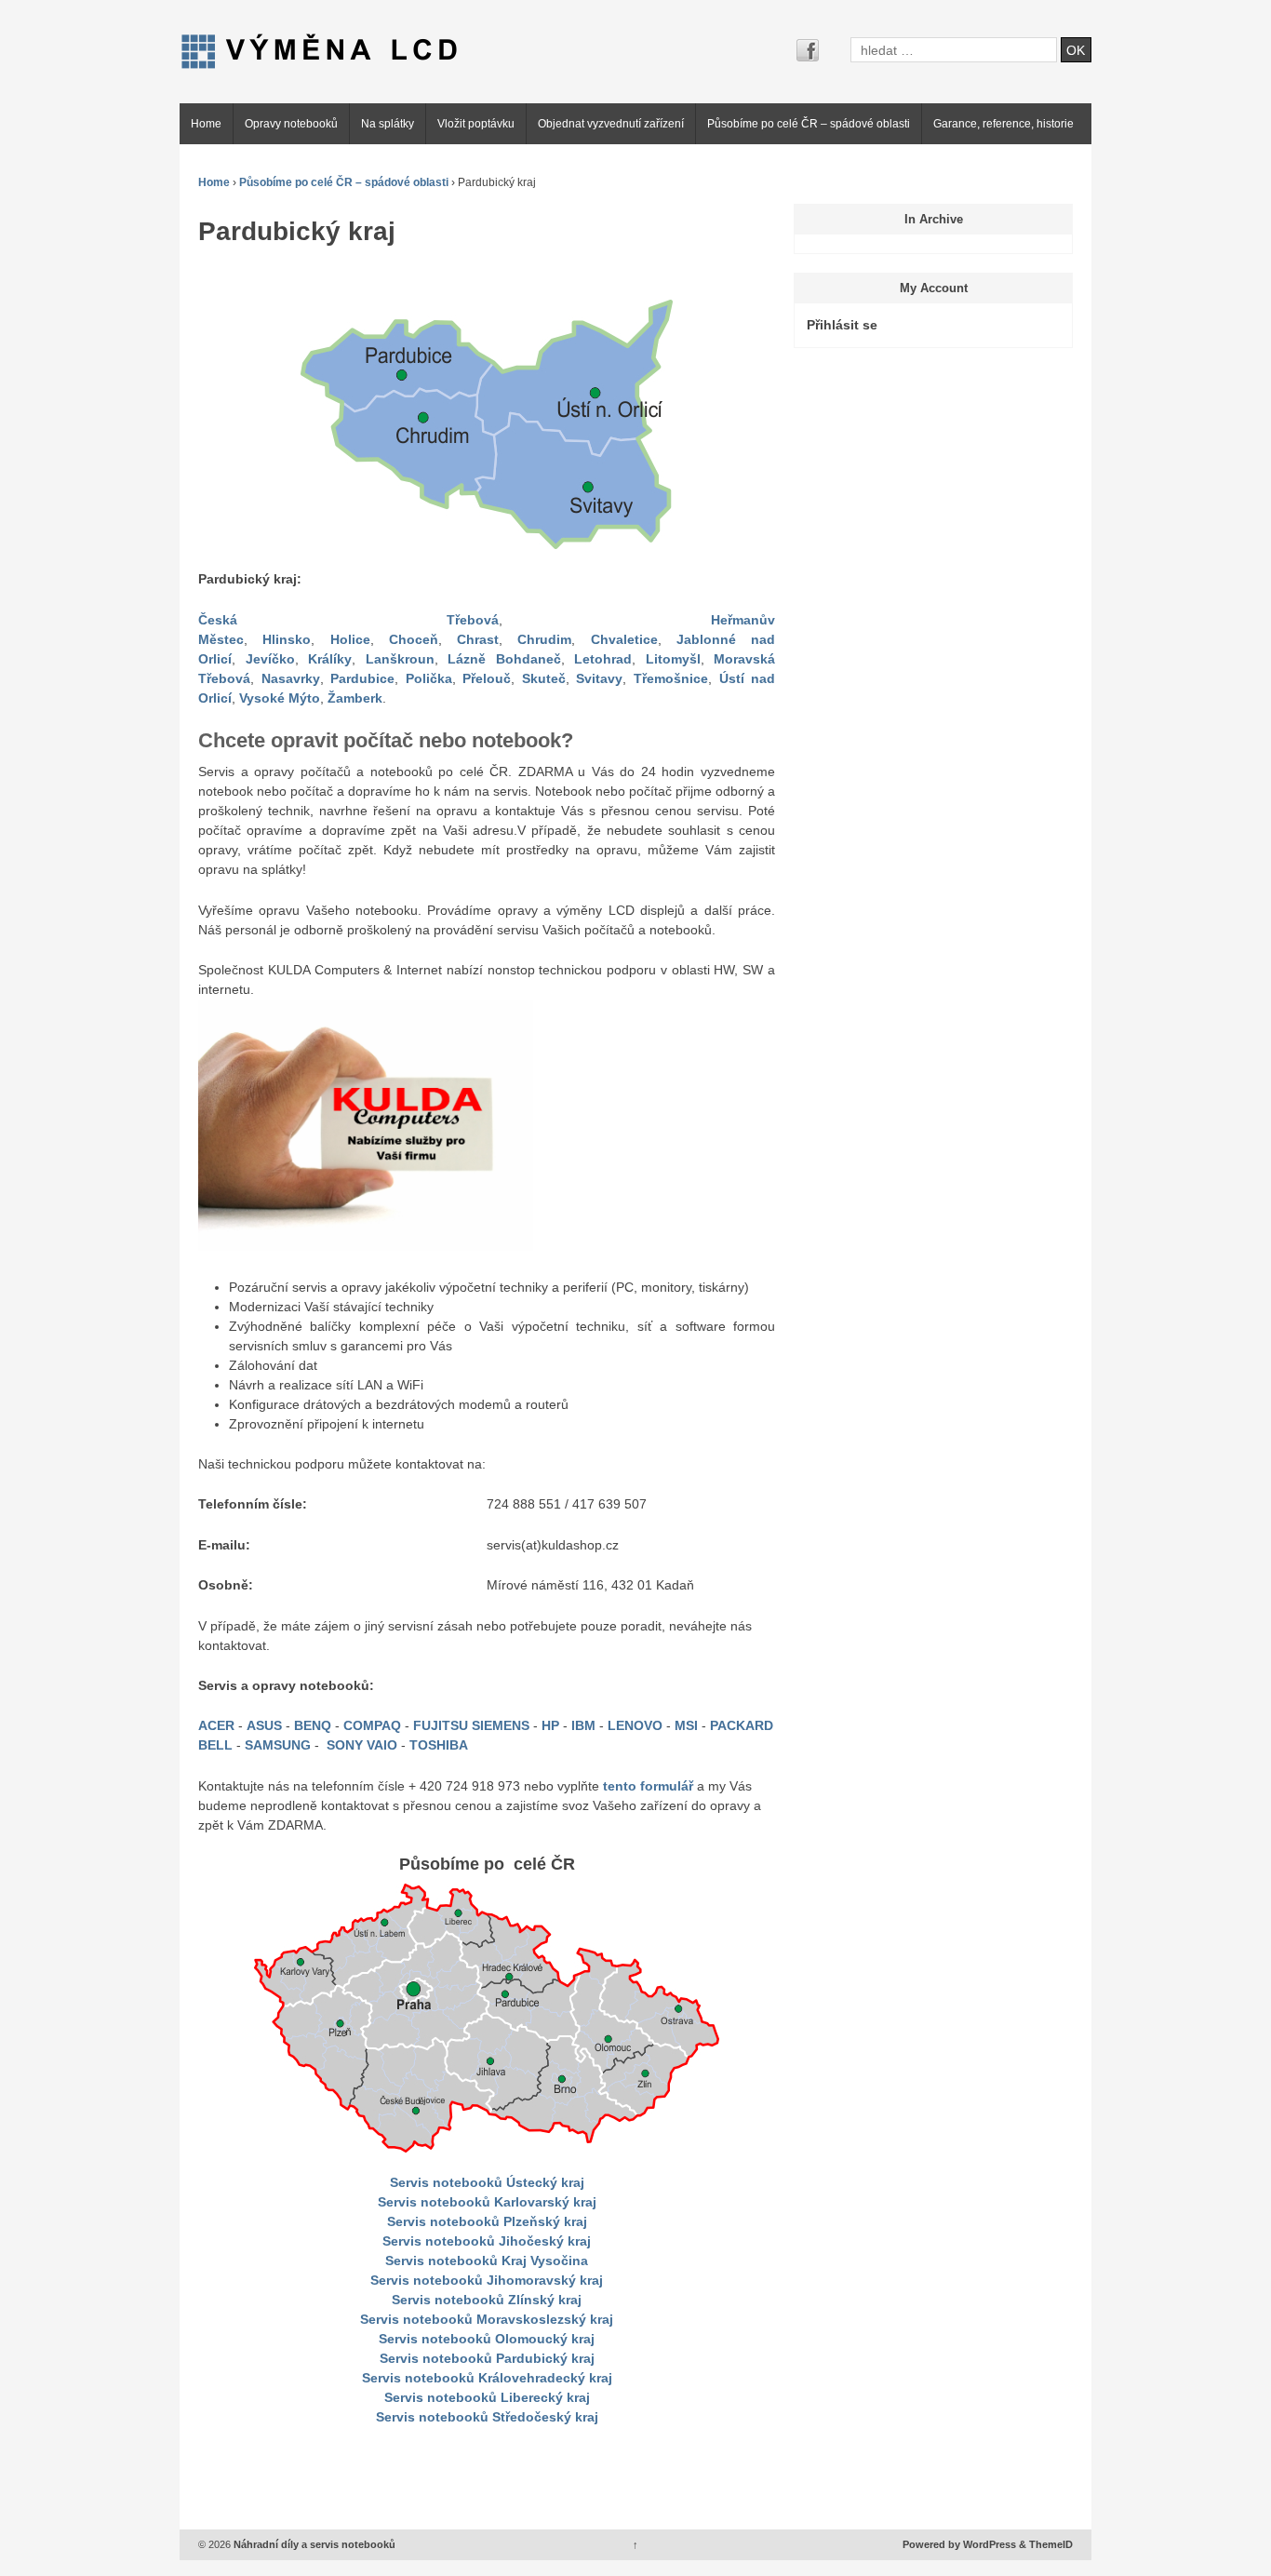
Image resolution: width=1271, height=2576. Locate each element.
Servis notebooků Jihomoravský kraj (487, 2280)
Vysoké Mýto (280, 698)
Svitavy (599, 678)
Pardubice (362, 678)
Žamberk (355, 698)
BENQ (314, 1725)
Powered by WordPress (959, 2544)
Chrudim (544, 639)
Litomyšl (673, 659)
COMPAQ (374, 1725)
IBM (585, 1725)
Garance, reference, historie (1003, 124)
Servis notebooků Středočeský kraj (487, 2417)
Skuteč (544, 678)
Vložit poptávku (476, 124)
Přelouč (487, 678)
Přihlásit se (842, 325)
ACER (218, 1725)
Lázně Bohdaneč (504, 659)
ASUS (266, 1725)
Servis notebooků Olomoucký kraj (487, 2339)
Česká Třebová (348, 620)
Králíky (330, 659)
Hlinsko (287, 639)
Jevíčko (270, 659)
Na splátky (388, 124)
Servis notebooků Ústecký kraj (487, 2182)
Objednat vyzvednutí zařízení (611, 124)
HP (552, 1725)
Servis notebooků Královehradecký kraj (487, 2378)
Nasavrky (291, 678)
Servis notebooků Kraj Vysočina (487, 2261)
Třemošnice (671, 678)
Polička (429, 678)
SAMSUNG (280, 1745)
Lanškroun (400, 659)
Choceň (414, 639)
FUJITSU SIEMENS (471, 1725)
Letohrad (603, 659)
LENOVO (637, 1725)
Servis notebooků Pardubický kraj (487, 2358)
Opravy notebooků (291, 124)
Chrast (478, 639)
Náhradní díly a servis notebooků (313, 2544)
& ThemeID (1046, 2544)
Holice (350, 639)
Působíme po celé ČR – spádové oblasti (809, 124)
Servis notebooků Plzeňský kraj (487, 2221)
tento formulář (648, 1786)
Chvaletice (624, 639)
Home (206, 124)
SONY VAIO (362, 1745)
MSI (688, 1725)
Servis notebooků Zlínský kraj (487, 2300)
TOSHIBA (439, 1745)
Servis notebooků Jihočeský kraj (487, 2241)
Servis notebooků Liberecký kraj (487, 2397)
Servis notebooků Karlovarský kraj (487, 2202)
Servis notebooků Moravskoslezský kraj (487, 2319)
